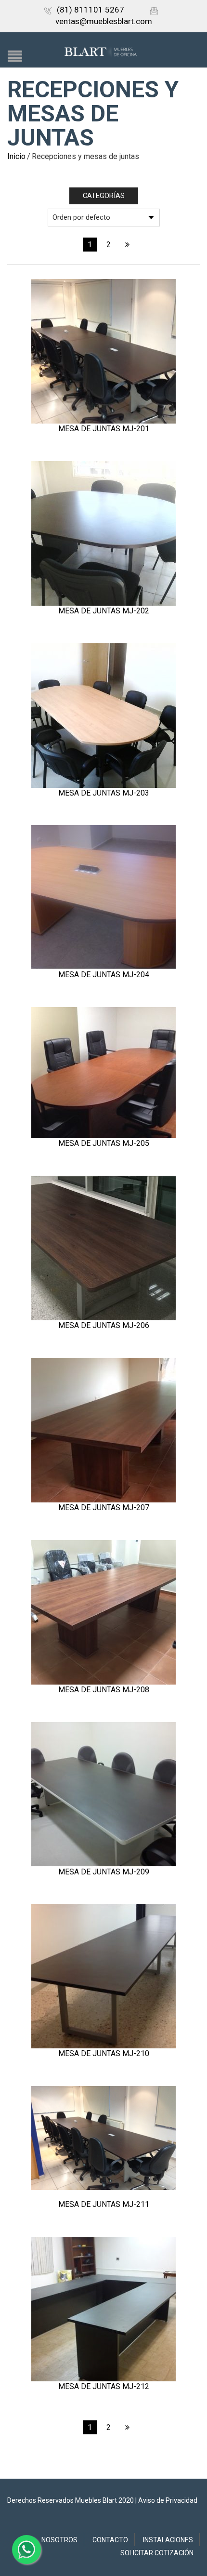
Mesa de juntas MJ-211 (104, 2204)
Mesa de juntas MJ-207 (104, 1507)
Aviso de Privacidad (168, 2500)
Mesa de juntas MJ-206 (104, 1325)
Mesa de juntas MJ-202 (104, 611)
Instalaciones (168, 2540)
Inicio (16, 156)
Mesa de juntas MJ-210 (104, 2053)
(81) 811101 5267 (91, 10)
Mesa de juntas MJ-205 (104, 1143)
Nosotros (59, 2540)
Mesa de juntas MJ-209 (104, 1872)
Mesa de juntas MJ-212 (104, 2386)
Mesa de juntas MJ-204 (104, 975)
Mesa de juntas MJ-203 (104, 793)
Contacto (110, 2540)
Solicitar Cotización (157, 2553)
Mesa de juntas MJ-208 (104, 1690)
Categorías (104, 196)
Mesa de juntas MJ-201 (104, 429)
